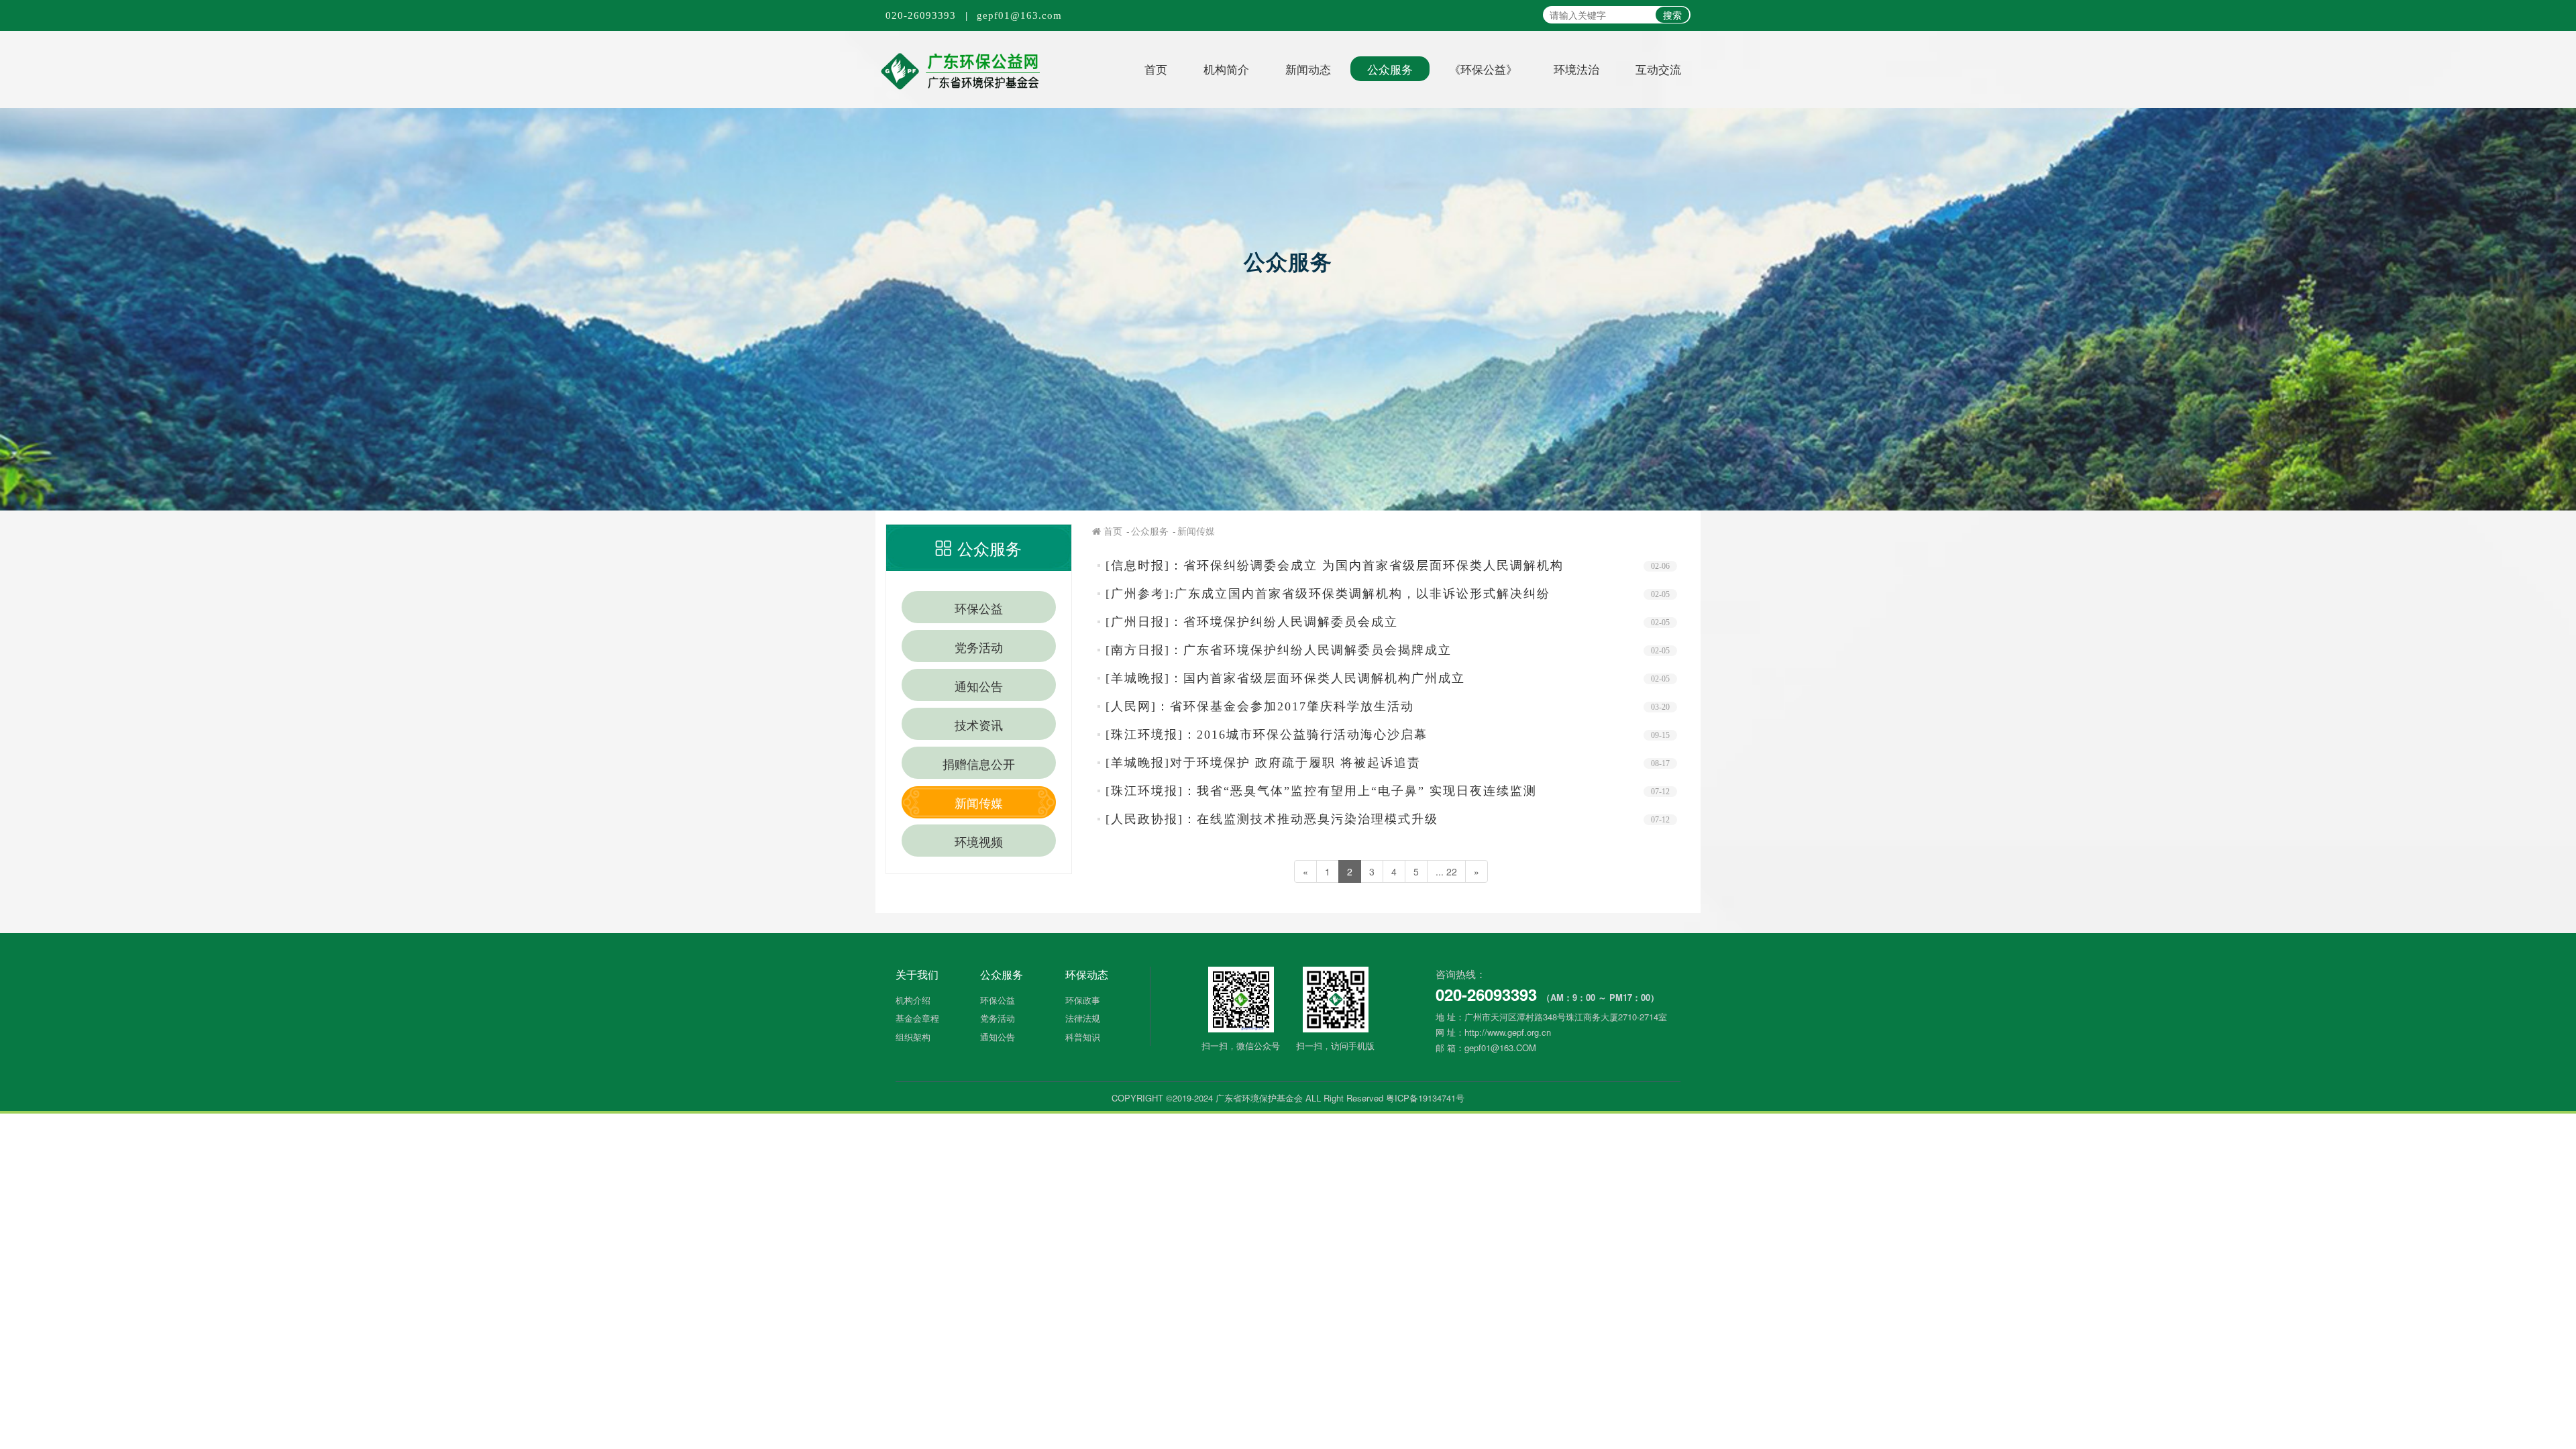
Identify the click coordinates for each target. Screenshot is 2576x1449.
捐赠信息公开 (979, 763)
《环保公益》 (1483, 69)
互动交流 (1658, 69)
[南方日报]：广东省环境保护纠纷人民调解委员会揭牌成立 (1279, 650)
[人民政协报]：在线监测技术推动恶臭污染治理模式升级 (1272, 819)
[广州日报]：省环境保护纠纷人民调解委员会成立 (1252, 622)
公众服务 (1390, 69)
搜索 (1672, 15)
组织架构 (913, 1037)
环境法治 (1576, 69)
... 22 (1446, 871)
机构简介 (1226, 69)
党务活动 (979, 647)
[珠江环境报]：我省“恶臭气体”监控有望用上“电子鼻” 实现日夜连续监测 (1321, 791)
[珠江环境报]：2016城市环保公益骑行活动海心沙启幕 (1267, 735)
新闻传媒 (979, 802)
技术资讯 (979, 724)
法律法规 (1083, 1018)
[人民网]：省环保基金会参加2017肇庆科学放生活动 (1260, 706)
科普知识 (1083, 1037)
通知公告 (979, 686)
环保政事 (1083, 1000)
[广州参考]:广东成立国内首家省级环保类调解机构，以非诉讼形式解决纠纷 (1328, 594)
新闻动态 (1308, 69)
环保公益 (979, 608)
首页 (1156, 69)
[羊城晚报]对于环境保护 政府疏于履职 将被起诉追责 (1263, 763)
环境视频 (979, 841)
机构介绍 (913, 1000)
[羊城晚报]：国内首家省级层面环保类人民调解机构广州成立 (1285, 678)
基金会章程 (917, 1018)
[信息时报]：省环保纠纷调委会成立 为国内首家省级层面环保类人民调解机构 (1335, 566)
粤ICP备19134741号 (1425, 1098)
